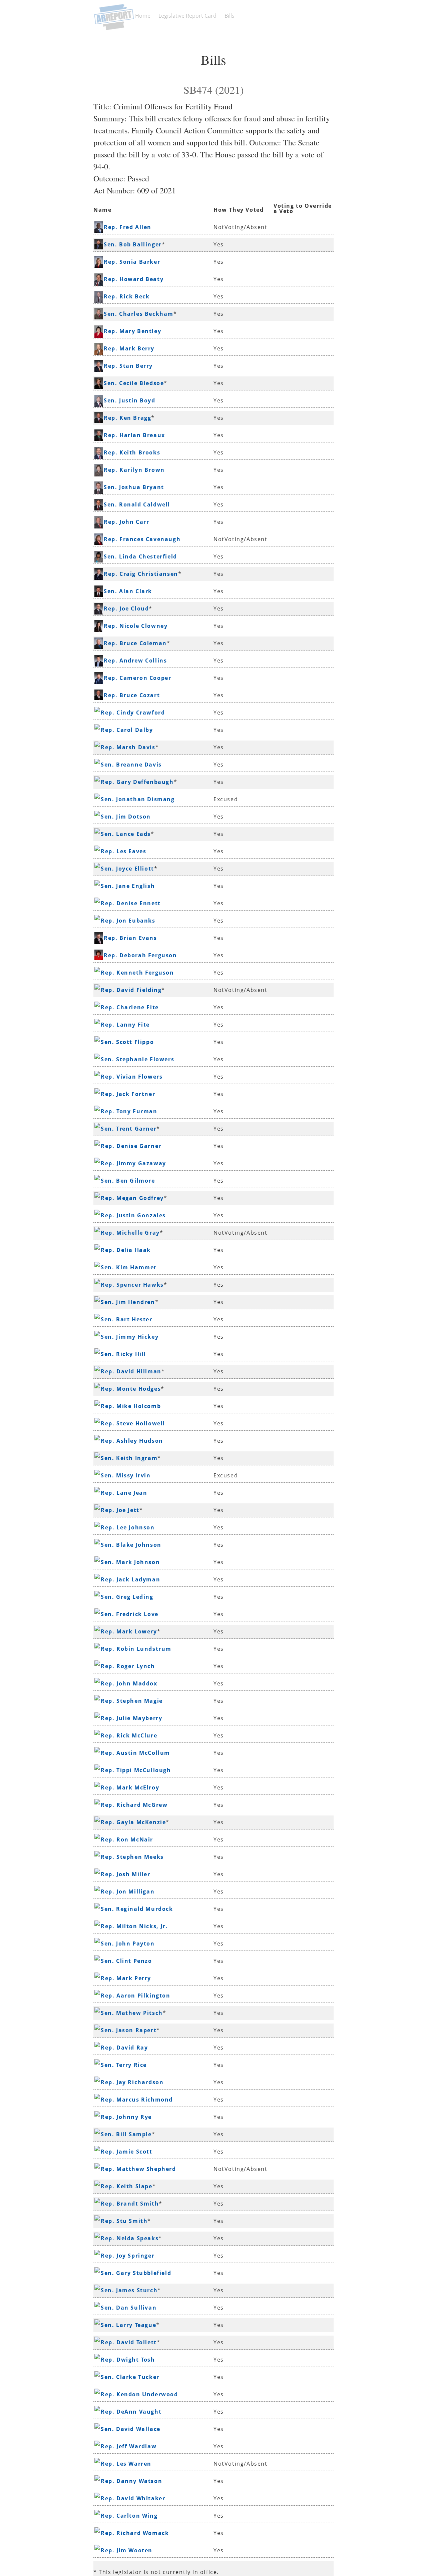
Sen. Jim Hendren (128, 1302)
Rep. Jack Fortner (128, 1094)
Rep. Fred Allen (128, 227)
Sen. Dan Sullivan (129, 2308)
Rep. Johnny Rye (126, 2117)
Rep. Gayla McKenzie (133, 1822)
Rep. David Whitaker (133, 2498)
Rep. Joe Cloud (126, 608)
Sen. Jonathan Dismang (138, 799)
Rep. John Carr (126, 522)
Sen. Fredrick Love (130, 1614)
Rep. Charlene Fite (130, 1007)
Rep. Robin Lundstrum (136, 1649)
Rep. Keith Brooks (132, 452)
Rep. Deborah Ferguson (140, 955)
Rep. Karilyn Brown (134, 470)
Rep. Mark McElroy (130, 1787)
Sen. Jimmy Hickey (130, 1337)
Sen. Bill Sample (126, 2134)
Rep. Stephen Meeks (132, 1857)
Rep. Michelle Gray (130, 1233)
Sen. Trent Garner (129, 1129)
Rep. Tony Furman (129, 1111)
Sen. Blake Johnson (131, 1545)
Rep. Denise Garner (131, 1146)
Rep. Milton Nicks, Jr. (134, 1926)
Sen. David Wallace (131, 2429)
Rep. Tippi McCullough (136, 1770)
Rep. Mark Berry (129, 348)
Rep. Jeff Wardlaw (129, 2446)
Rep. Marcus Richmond (137, 2100)
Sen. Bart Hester (127, 1319)
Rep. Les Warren (126, 2464)
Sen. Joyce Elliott (127, 869)
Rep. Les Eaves (123, 851)
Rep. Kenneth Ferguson (137, 973)
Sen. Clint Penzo (126, 1961)
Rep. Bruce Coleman (135, 643)
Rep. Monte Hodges (131, 1389)
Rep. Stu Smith (124, 2221)
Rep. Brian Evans (130, 938)
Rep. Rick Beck (127, 296)
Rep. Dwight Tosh (128, 2360)
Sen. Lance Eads (126, 834)
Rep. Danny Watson (131, 2481)
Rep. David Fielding (131, 990)
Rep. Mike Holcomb (131, 1406)
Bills (230, 16)
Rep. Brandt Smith (130, 2204)
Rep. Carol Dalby (127, 730)
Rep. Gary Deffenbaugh (137, 782)
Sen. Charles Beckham (139, 314)
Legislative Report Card (187, 16)
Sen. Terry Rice (124, 2065)
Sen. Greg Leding (127, 1597)
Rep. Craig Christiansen (141, 574)
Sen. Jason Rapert (129, 2030)
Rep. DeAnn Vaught (131, 2412)
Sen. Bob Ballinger (133, 244)
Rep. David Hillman (131, 1371)
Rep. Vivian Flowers (132, 1077)
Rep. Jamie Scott (127, 2152)
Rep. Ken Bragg (127, 418)
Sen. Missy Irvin (126, 1475)
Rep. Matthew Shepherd (138, 2169)
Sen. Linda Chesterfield (140, 556)
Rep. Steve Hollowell (133, 1423)
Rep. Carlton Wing (129, 2516)
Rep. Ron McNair (127, 1839)
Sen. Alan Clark (128, 591)
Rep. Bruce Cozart (132, 695)
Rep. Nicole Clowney (136, 626)
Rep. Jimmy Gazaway (133, 1163)
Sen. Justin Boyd (130, 400)
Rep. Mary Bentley (132, 331)
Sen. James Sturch (129, 2290)
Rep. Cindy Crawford (133, 713)
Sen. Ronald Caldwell (137, 504)
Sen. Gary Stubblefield (136, 2273)
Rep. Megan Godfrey (132, 1198)
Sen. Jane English (128, 886)
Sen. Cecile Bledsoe (134, 383)
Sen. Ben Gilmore (128, 1181)
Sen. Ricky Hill (123, 1354)
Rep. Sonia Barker (132, 262)
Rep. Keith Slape (127, 2186)
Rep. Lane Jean (124, 1493)
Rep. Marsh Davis (128, 747)
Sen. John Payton (128, 1944)
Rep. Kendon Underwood (139, 2394)
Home (143, 16)
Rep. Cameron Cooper (137, 678)
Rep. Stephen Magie (132, 1701)
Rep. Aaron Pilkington (136, 1996)
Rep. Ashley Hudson (132, 1441)
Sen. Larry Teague (128, 2325)
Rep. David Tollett (129, 2342)
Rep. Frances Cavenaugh (142, 539)
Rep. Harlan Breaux (134, 435)
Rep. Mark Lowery (129, 1631)
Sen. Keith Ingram (129, 1458)
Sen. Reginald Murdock (137, 1909)
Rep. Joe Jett (120, 1510)
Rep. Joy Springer (128, 2256)
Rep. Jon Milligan (128, 1891)
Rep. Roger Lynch (128, 1666)
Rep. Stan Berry (128, 366)
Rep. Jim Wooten (127, 2550)
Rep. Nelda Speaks (130, 2238)
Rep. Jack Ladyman (130, 1579)
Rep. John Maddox (129, 1683)
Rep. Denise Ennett (131, 903)
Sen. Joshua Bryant (134, 487)
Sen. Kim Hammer (129, 1267)
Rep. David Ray (124, 2048)
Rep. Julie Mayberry (131, 1718)
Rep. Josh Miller (126, 1874)
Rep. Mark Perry (126, 1978)
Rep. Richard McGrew (134, 1805)
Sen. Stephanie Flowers (137, 1059)
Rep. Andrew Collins (135, 661)
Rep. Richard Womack (135, 2533)
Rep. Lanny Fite (125, 1025)
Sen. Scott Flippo (127, 1042)
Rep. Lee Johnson (128, 1527)
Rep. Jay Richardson (132, 2082)
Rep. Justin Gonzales (133, 1215)
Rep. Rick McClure (129, 1735)
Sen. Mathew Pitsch (132, 2013)
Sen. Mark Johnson (130, 1562)
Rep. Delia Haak (126, 1250)
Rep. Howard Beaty (134, 279)
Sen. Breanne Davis (131, 765)
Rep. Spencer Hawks (132, 1285)
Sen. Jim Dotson (126, 817)
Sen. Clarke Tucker (130, 2377)
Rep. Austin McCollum (135, 1753)
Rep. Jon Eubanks (128, 921)
